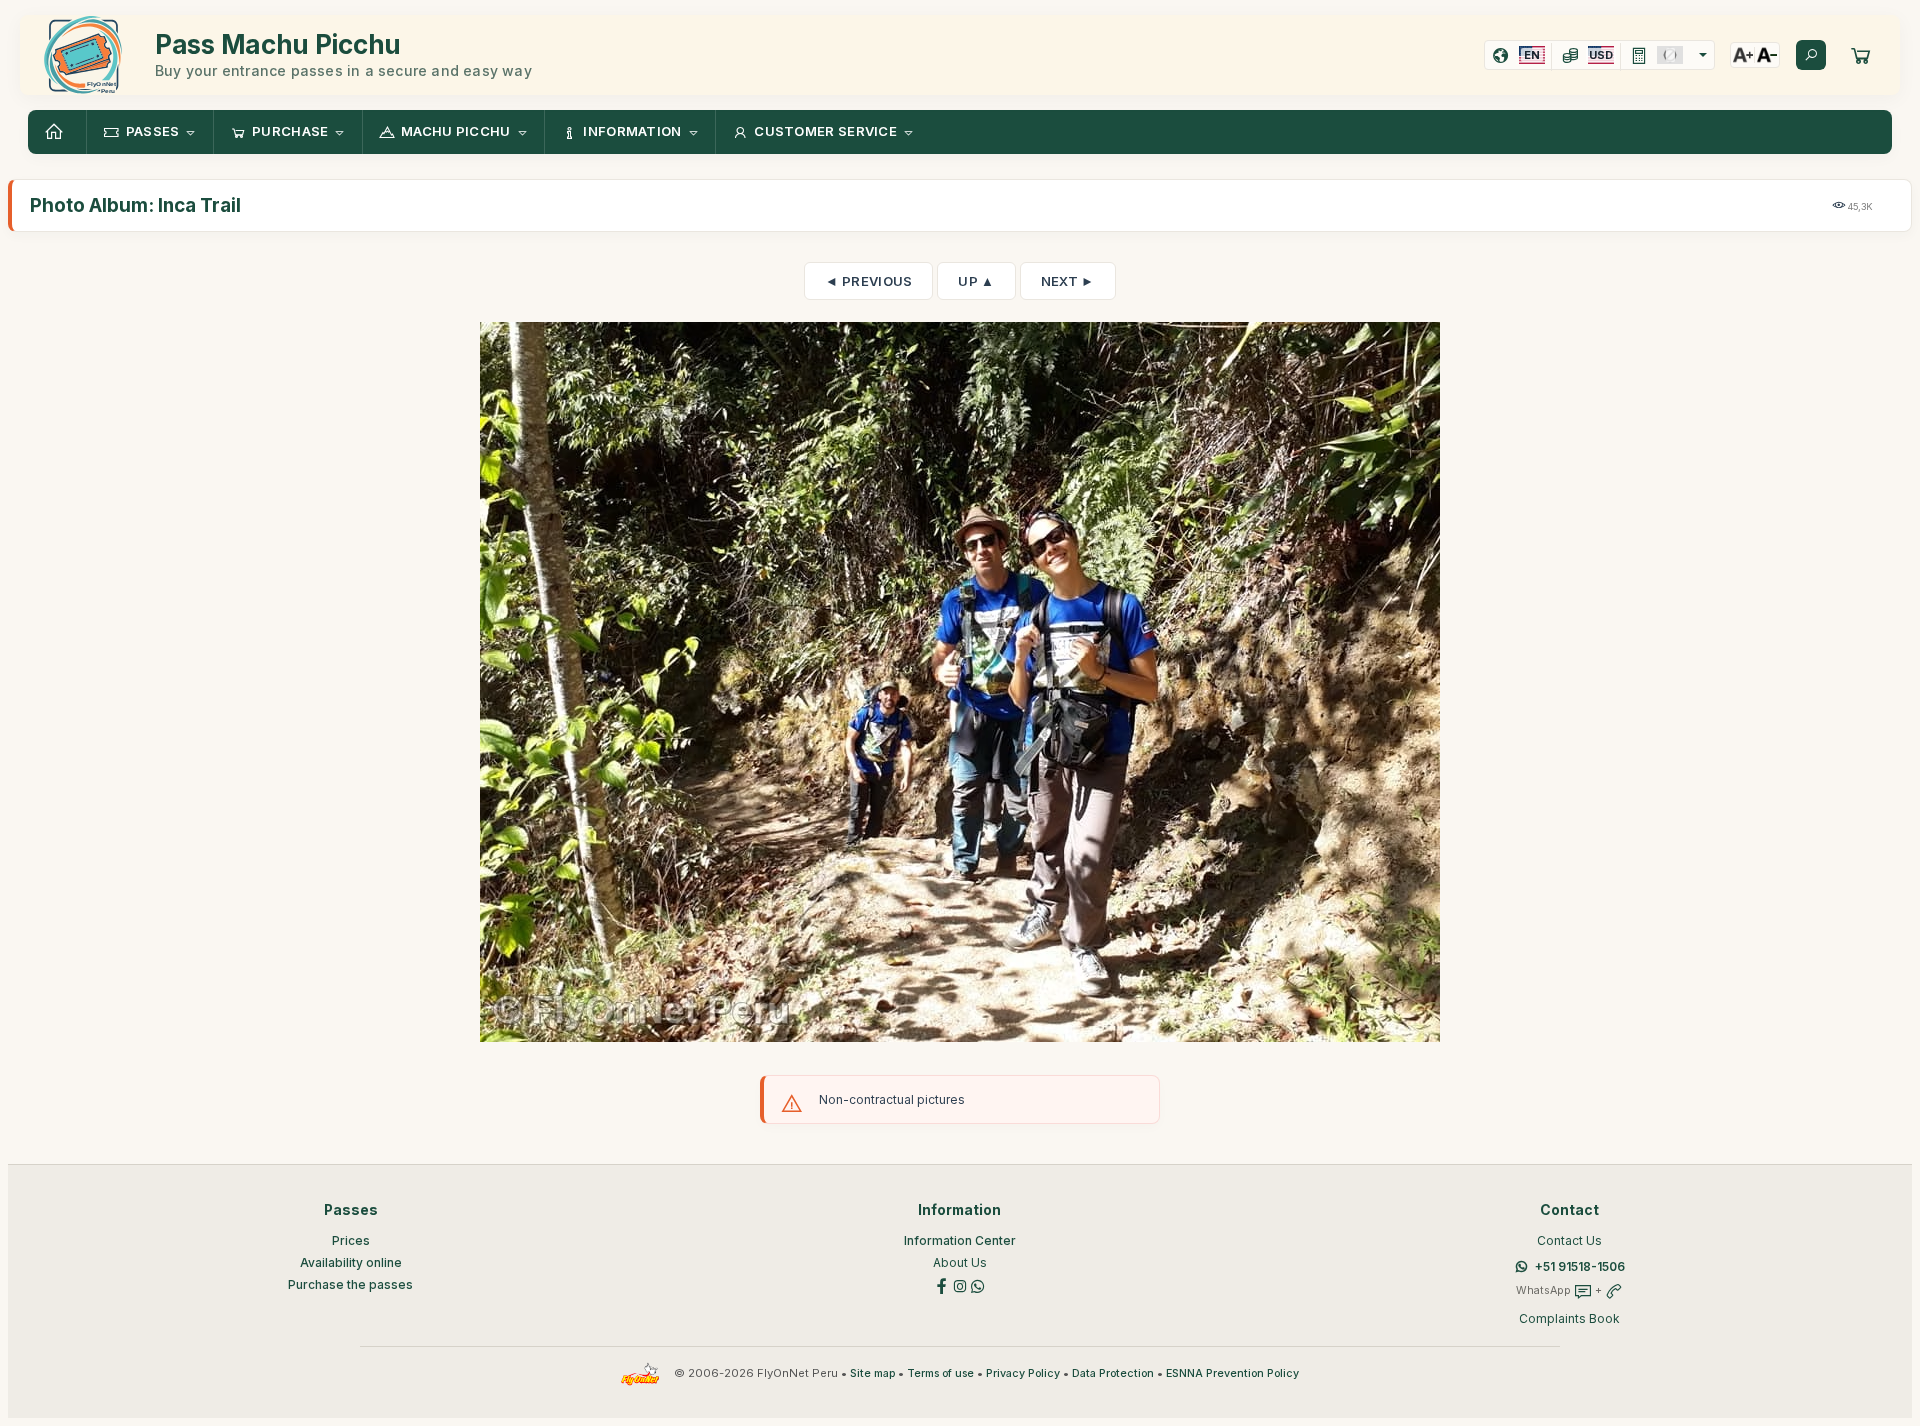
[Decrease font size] (1767, 55)
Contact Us (1569, 1240)
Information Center (960, 1240)
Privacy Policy (1023, 1373)
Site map (872, 1373)
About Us (960, 1262)
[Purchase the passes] (1861, 55)
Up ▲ (976, 281)
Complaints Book (1569, 1318)
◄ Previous (868, 281)
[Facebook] (942, 1284)
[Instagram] (960, 1284)
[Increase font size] (1743, 55)
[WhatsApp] (978, 1284)
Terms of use (940, 1373)
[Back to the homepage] (57, 132)
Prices (351, 1240)
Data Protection (1113, 1373)
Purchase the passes (350, 1284)
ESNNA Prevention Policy (1232, 1373)
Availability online (351, 1262)
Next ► (1068, 281)
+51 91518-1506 (1580, 1266)
